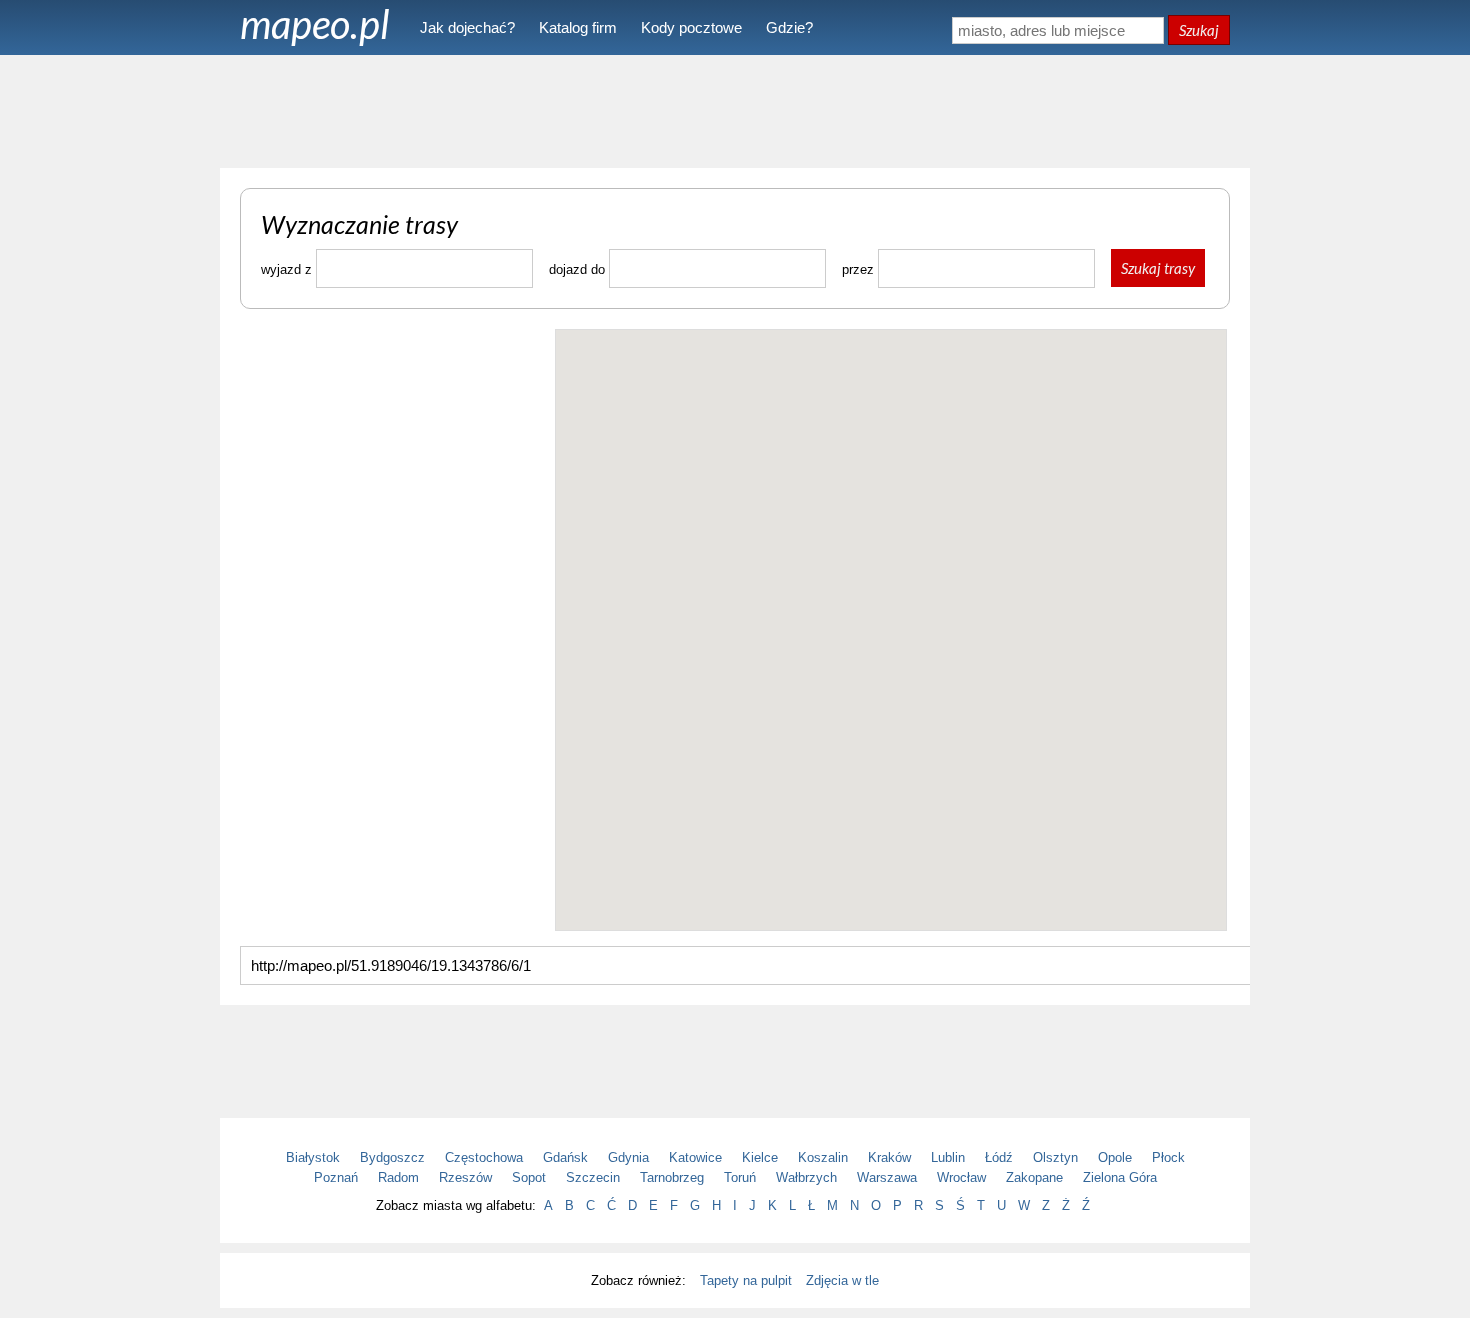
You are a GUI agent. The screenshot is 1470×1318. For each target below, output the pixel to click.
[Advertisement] (735, 110)
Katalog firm (578, 27)
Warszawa (887, 1177)
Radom (398, 1177)
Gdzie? (789, 27)
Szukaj (1199, 30)
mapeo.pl (315, 24)
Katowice (695, 1157)
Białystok (313, 1157)
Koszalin (823, 1157)
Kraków (889, 1157)
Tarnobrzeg (672, 1177)
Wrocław (961, 1177)
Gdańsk (565, 1157)
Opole (1115, 1157)
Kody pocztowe (691, 27)
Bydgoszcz (392, 1157)
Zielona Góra (1120, 1177)
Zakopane (1034, 1177)
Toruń (740, 1177)
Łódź (999, 1157)
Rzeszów (465, 1177)
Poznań (336, 1177)
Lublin (948, 1157)
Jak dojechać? (467, 27)
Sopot (529, 1177)
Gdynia (628, 1157)
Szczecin (593, 1177)
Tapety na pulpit (746, 1280)
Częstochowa (484, 1157)
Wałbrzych (806, 1177)
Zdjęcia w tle (842, 1280)
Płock (1168, 1157)
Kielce (760, 1157)
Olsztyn (1055, 1157)
